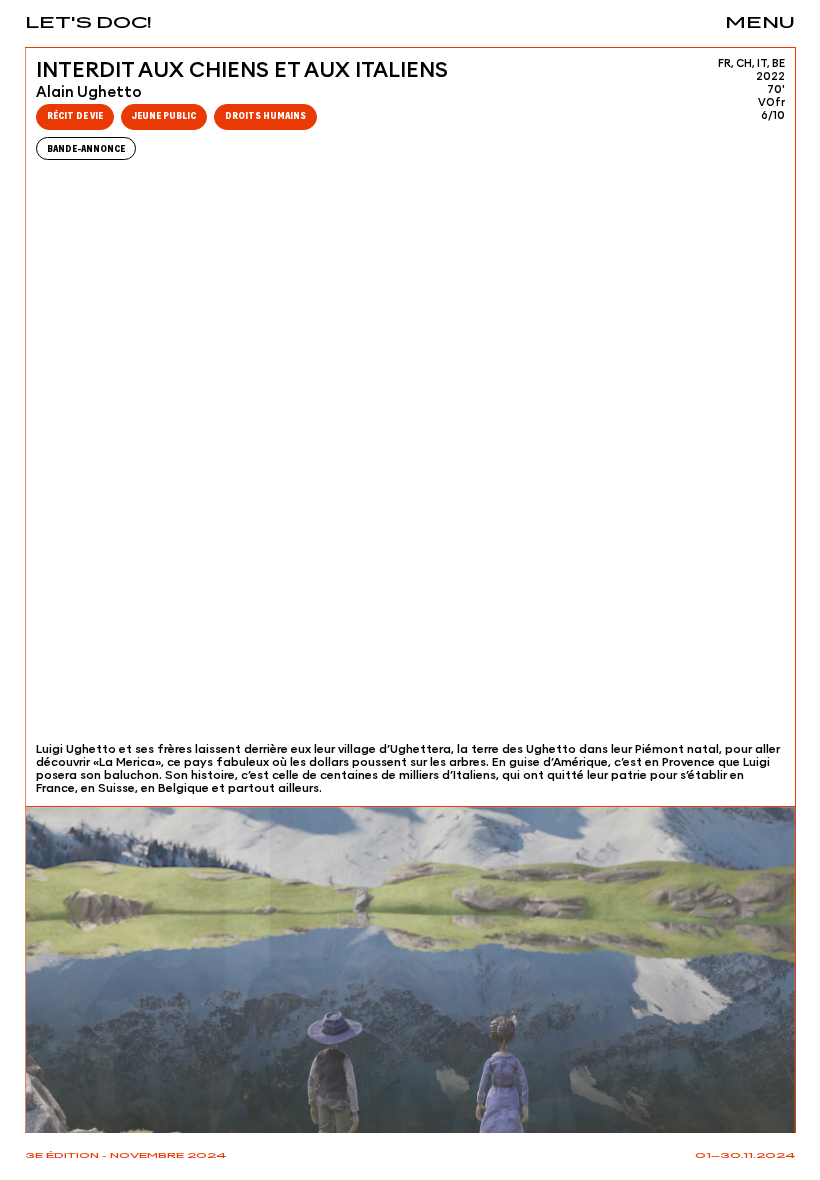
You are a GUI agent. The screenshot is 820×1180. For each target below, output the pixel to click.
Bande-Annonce (86, 149)
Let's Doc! (88, 23)
